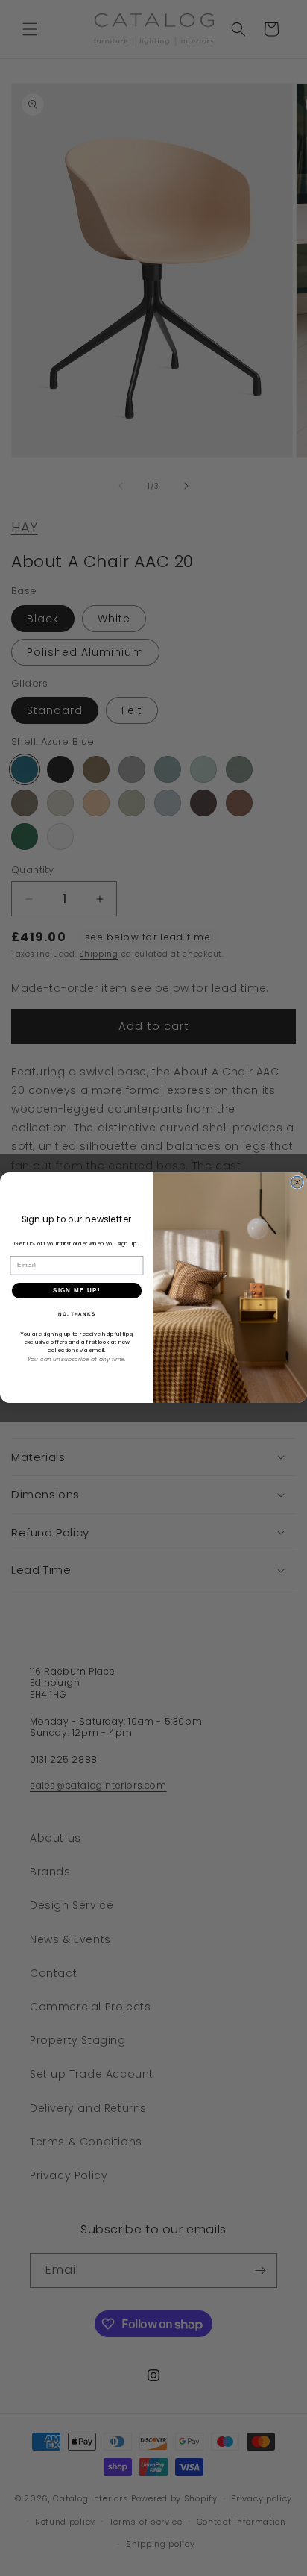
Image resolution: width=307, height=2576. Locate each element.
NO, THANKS (77, 1314)
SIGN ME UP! (77, 1291)
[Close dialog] (297, 1183)
